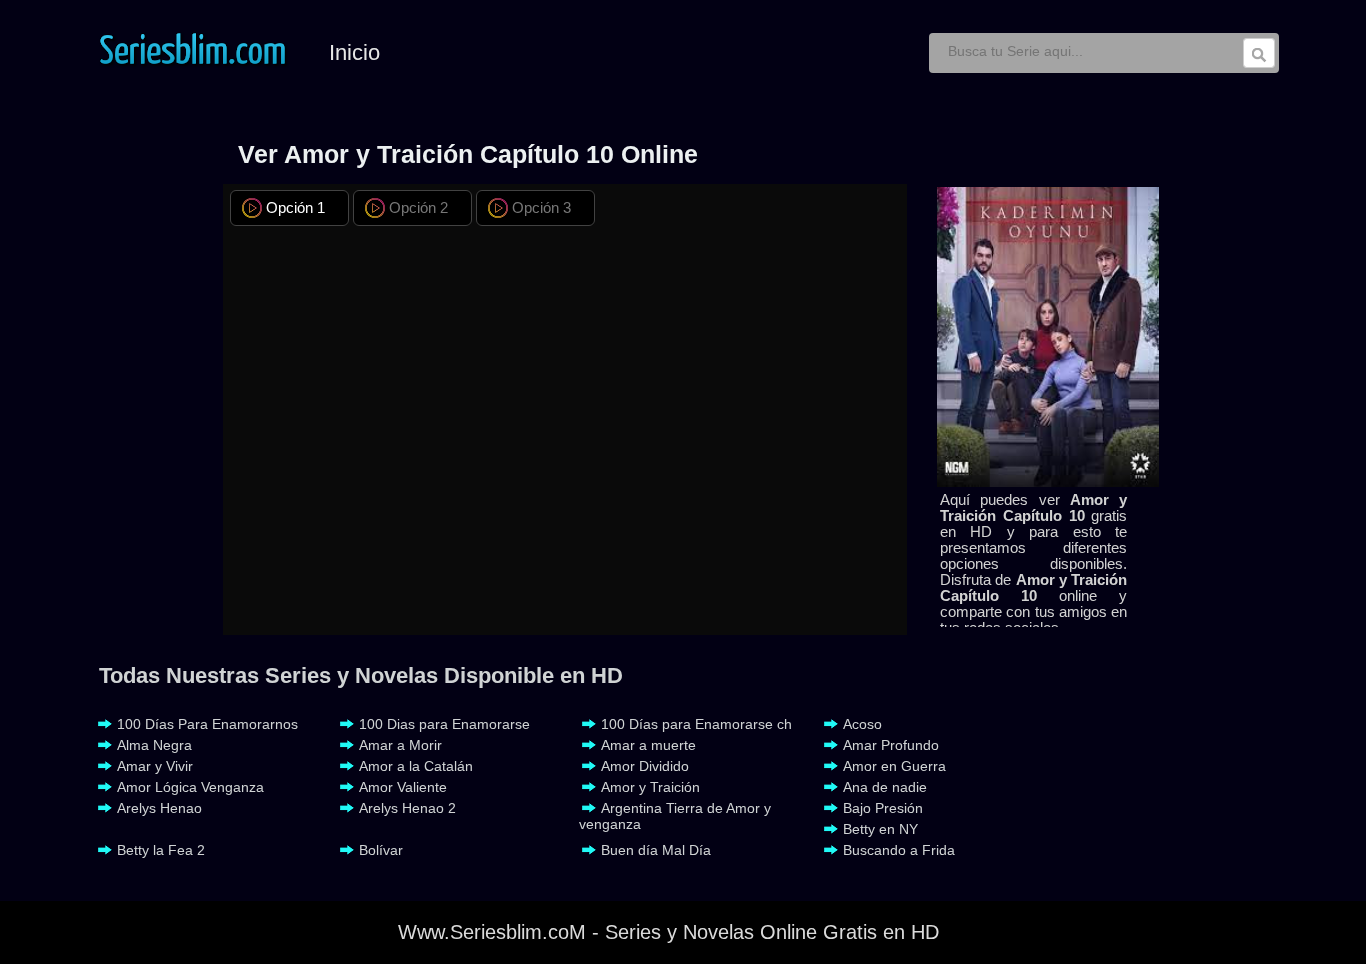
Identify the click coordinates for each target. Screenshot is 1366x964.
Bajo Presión (883, 808)
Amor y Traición (650, 787)
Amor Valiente (403, 787)
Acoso (862, 724)
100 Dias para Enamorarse (444, 724)
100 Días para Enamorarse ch (696, 724)
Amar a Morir (400, 745)
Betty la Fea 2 (161, 850)
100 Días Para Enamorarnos (207, 724)
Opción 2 (418, 207)
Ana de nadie (885, 787)
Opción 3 (541, 207)
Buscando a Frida (899, 850)
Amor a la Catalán (416, 766)
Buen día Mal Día (656, 850)
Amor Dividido (645, 766)
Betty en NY (880, 829)
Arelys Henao (159, 808)
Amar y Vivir (155, 766)
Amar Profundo (891, 745)
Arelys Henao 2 (407, 808)
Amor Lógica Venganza (190, 787)
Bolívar (381, 850)
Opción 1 (295, 207)
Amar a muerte (648, 745)
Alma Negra (154, 745)
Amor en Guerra (894, 766)
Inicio (354, 52)
